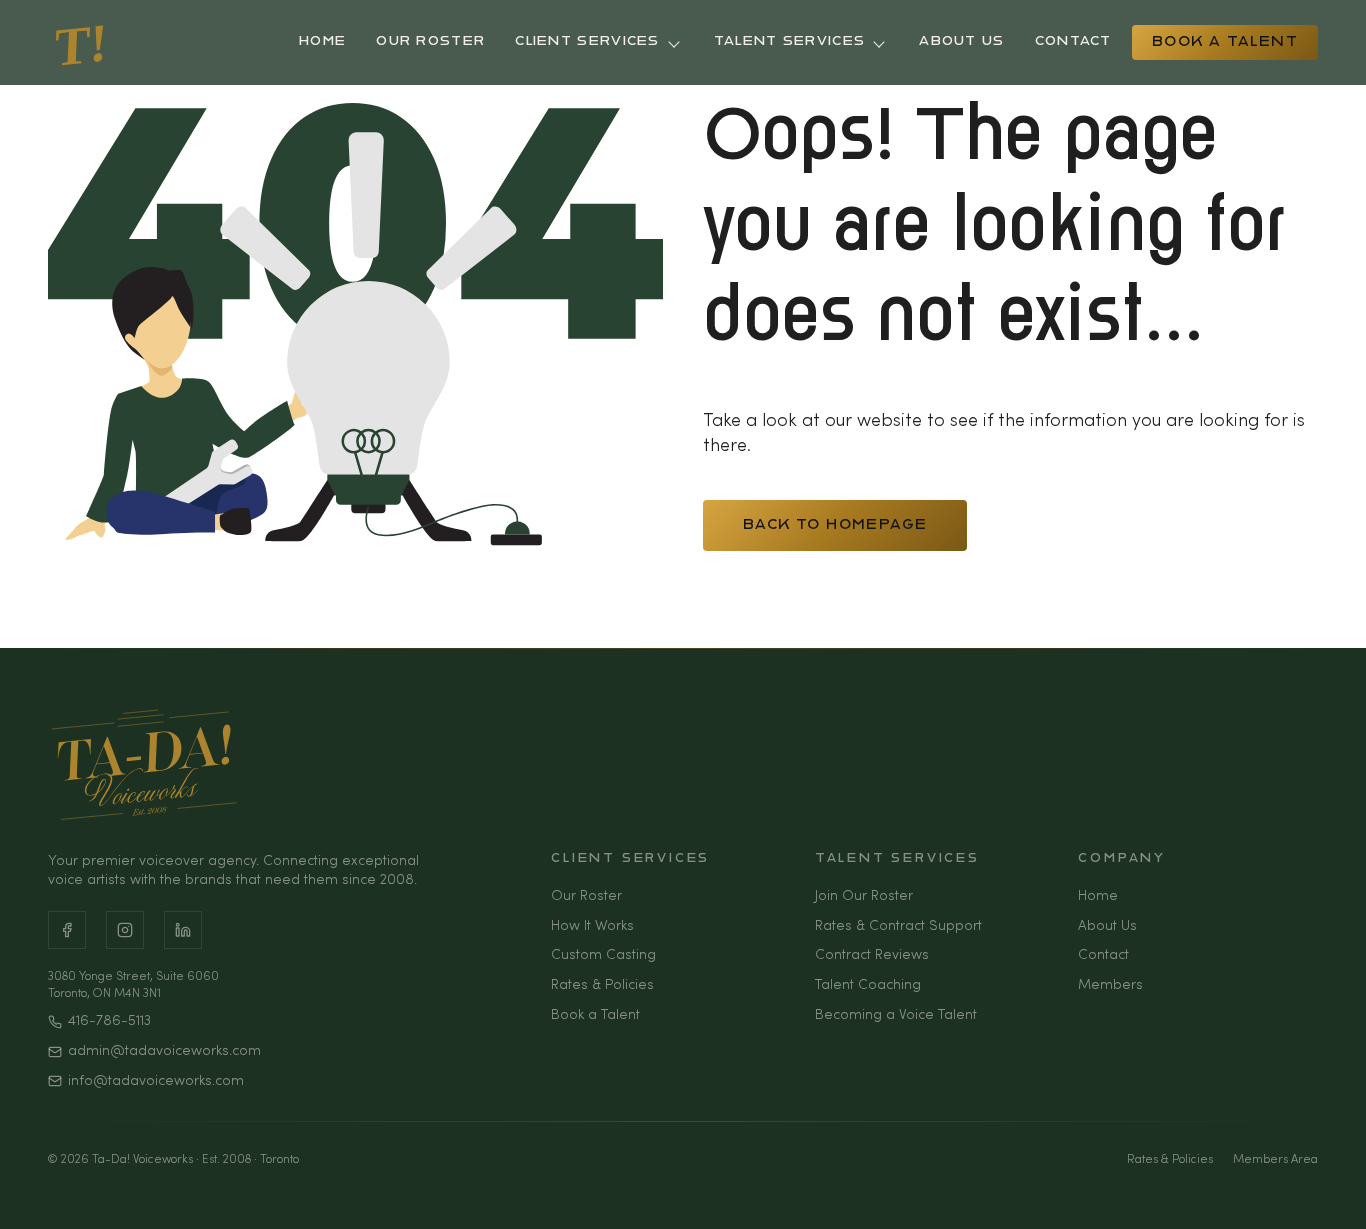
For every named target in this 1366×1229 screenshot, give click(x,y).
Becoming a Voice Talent (896, 1015)
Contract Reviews (872, 955)
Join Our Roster (864, 896)
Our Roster (430, 41)
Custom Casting (603, 955)
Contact (1073, 41)
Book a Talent (1225, 42)
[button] (1336, 1189)
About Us (961, 41)
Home (322, 41)
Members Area (1275, 1160)
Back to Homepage (835, 525)
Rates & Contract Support (898, 926)
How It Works (592, 926)
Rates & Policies (602, 985)
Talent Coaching (868, 985)
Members (1110, 985)
